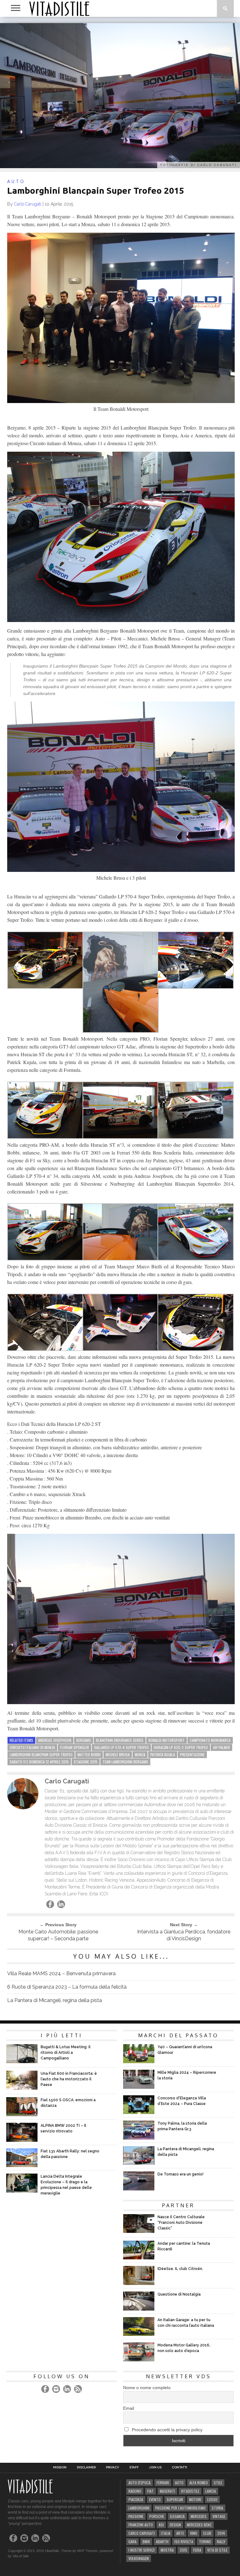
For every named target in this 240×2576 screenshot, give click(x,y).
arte (180, 2533)
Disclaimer (86, 2467)
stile (218, 2483)
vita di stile (217, 2550)
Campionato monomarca (210, 1740)
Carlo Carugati (28, 204)
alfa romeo (199, 2483)
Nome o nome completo (147, 2388)
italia (166, 2533)
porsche (157, 2516)
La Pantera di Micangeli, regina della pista (55, 2000)
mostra (167, 2550)
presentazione (192, 1755)
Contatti (180, 2467)
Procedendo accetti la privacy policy (167, 2430)
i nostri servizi (142, 2550)
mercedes (199, 2516)
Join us (155, 2467)
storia (217, 2508)
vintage (219, 2516)
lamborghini (139, 2508)
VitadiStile (190, 2491)
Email (129, 2408)
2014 (221, 2533)
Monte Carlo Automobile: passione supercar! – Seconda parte (58, 1935)
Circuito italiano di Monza (32, 1747)
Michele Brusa (118, 1755)
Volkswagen (139, 2558)
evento (155, 2499)
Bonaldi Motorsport (167, 1740)
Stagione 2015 (86, 1762)
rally (221, 2542)
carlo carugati (142, 2533)
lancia (211, 2491)
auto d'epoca (140, 2483)
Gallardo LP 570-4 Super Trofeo (121, 1747)
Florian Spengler (75, 1747)
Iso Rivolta (184, 2542)
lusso (212, 2499)
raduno (135, 2491)
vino (194, 2533)
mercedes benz (199, 2525)
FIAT (150, 2491)
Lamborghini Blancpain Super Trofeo (41, 1755)
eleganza (177, 2516)
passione (136, 2516)
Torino (205, 2542)
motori (195, 2499)
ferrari (163, 2483)
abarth (162, 2542)
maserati (167, 2491)
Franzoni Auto (141, 2525)
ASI (161, 2525)
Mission (60, 2467)
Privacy (112, 2467)
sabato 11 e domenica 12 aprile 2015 (39, 1762)
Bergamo (84, 1740)
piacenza (136, 2499)
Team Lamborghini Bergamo (125, 1762)
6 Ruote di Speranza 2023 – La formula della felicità (67, 1987)
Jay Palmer (221, 1747)
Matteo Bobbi (89, 1755)
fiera (197, 2550)
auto (179, 2483)
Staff (134, 2467)
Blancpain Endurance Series (120, 1740)
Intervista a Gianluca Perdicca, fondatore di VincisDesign (184, 1935)
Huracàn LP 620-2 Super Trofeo (181, 1747)
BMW (146, 2542)
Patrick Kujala (163, 1755)
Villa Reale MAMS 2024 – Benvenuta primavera (61, 1973)
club (207, 2533)
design (175, 2525)
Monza (140, 1755)
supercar (175, 2499)
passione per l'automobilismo (180, 2508)
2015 (183, 2550)
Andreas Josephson (55, 1740)
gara (132, 2542)
